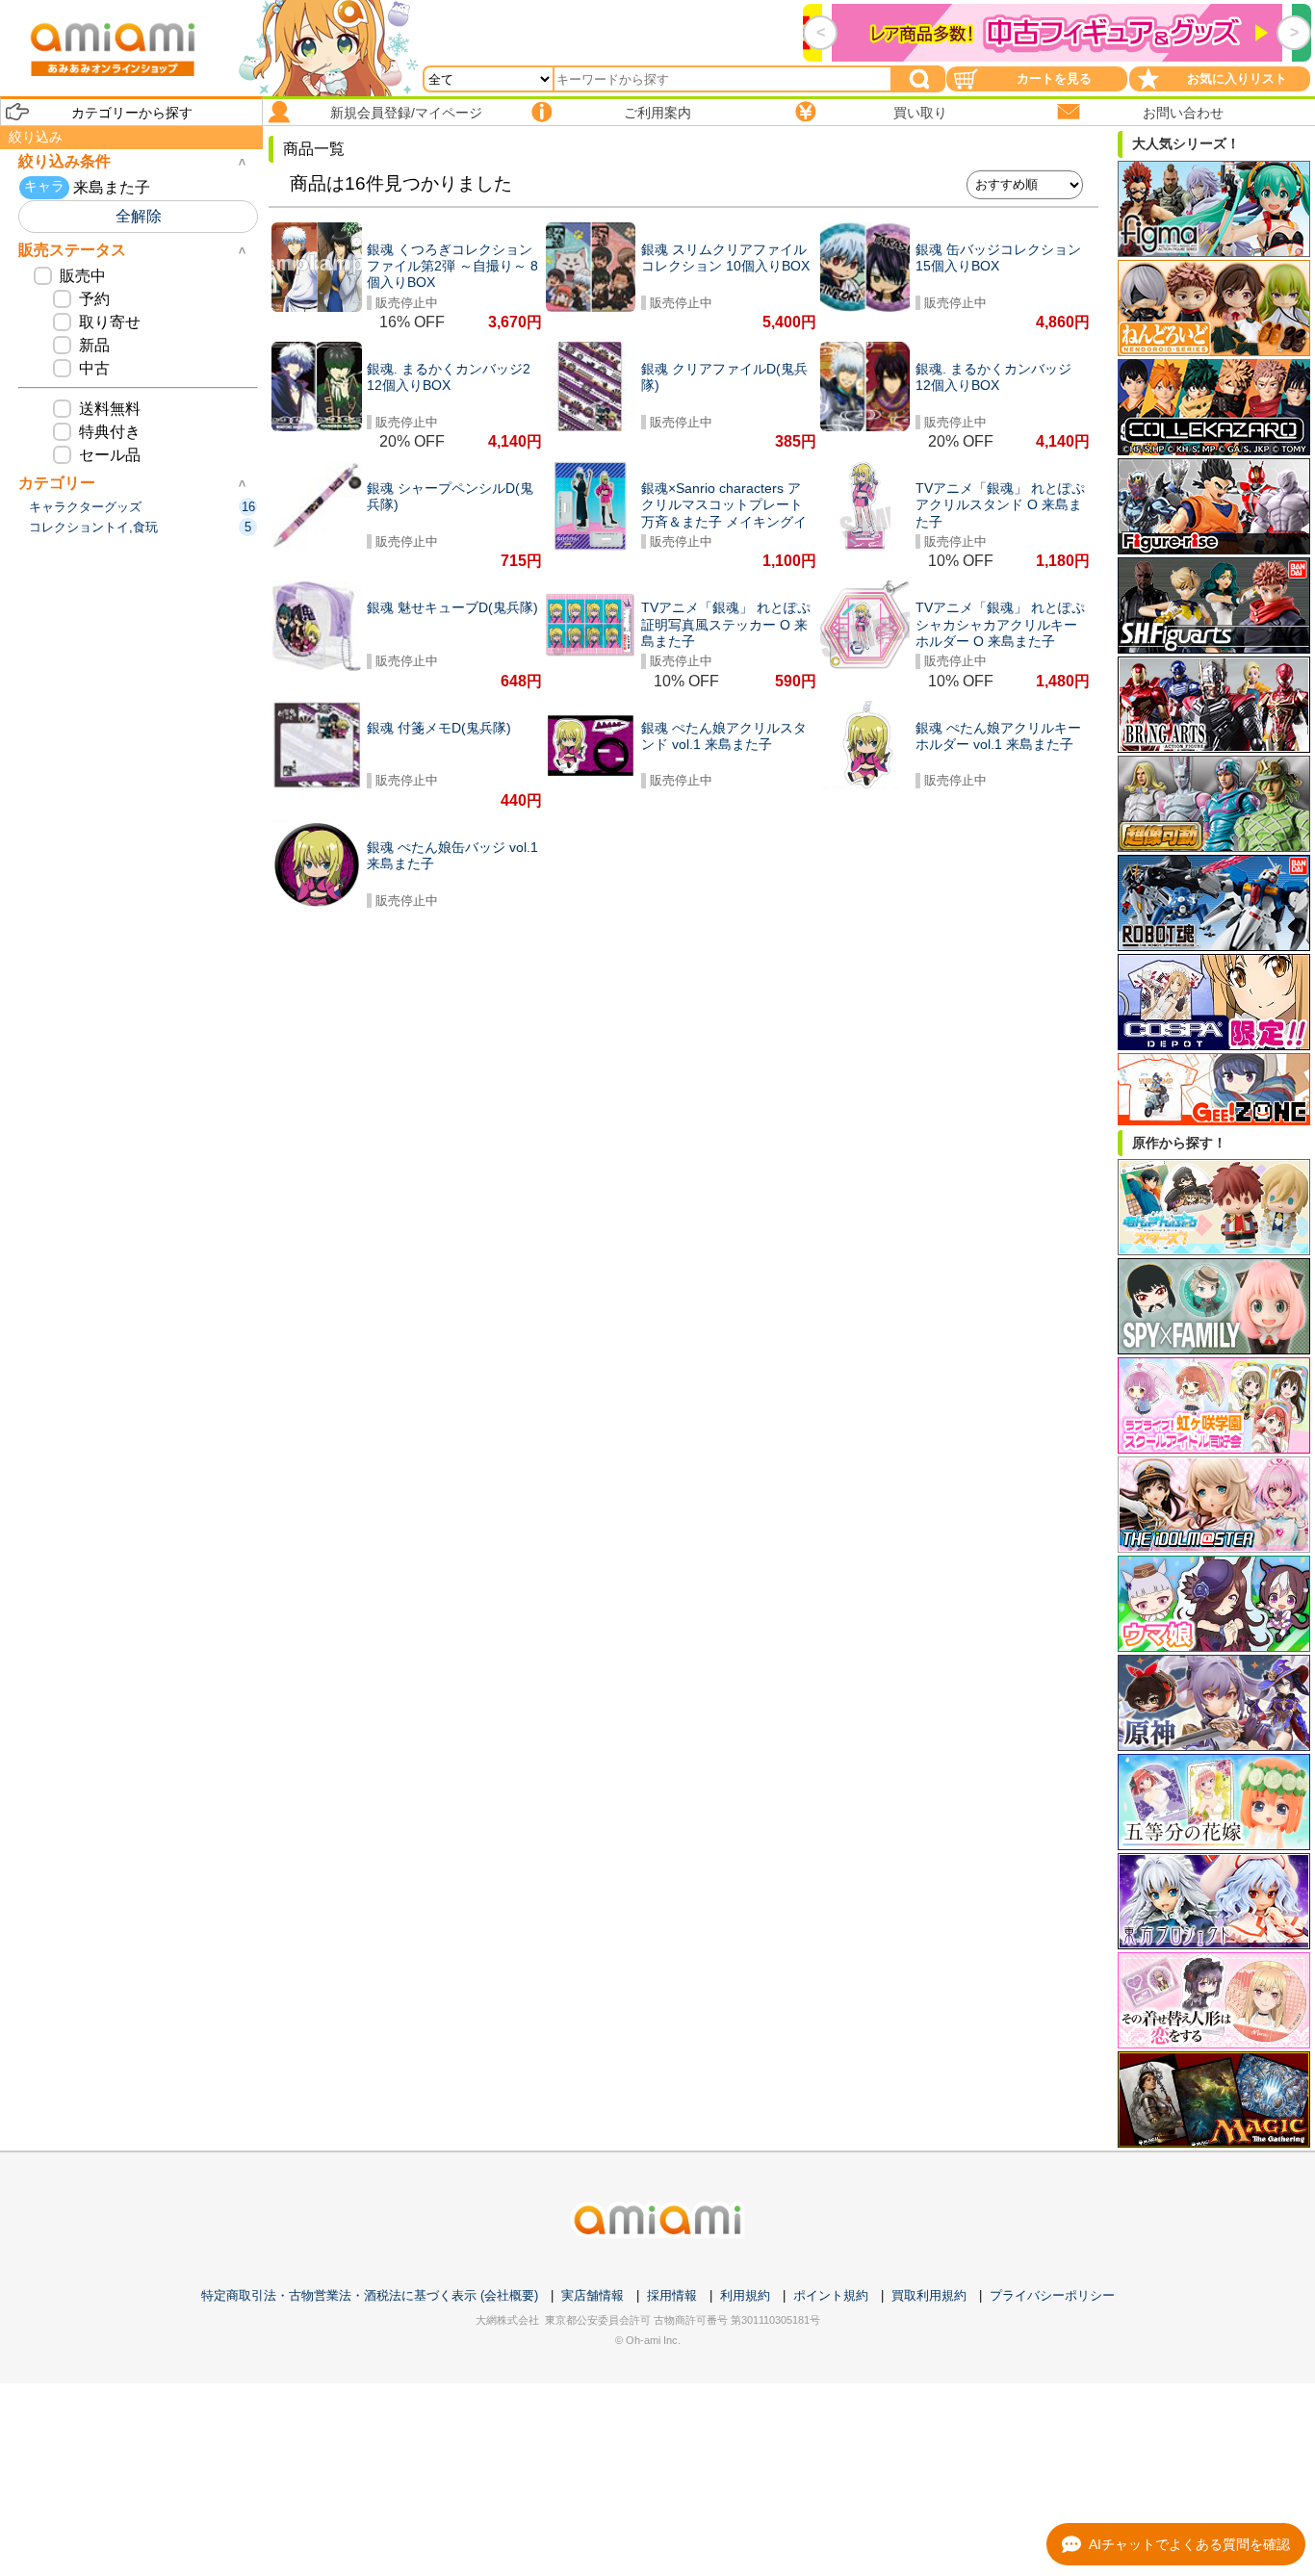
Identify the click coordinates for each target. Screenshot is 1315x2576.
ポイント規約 (831, 2295)
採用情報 (672, 2295)
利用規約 (745, 2295)
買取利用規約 (929, 2295)
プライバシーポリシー (1052, 2295)
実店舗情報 (593, 2295)
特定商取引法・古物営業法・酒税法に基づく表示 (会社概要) (370, 2295)
